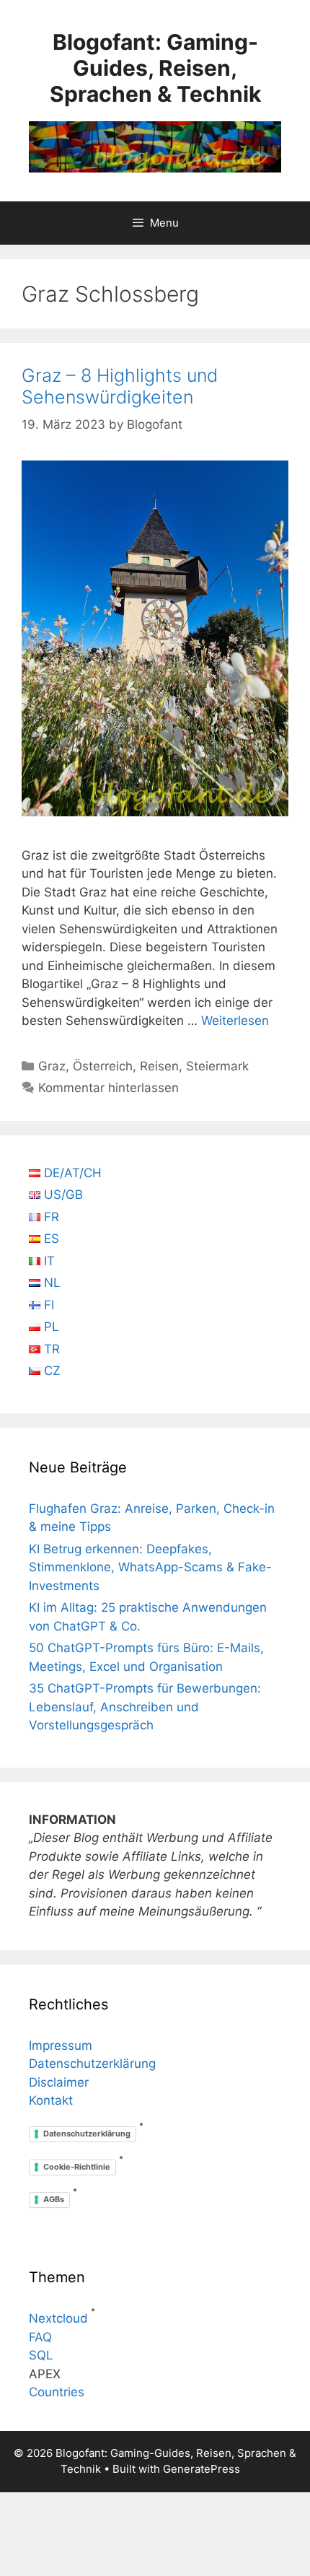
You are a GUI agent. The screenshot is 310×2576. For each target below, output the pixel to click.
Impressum (61, 2045)
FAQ (40, 2337)
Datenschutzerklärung (92, 2064)
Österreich (103, 1066)
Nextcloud (58, 2318)
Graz (52, 1066)
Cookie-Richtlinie (77, 2167)
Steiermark (217, 1066)
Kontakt (51, 2100)
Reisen (159, 1066)
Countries (57, 2392)
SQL (41, 2355)
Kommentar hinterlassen (108, 1088)
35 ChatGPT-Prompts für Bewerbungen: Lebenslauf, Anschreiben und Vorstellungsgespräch (145, 1707)
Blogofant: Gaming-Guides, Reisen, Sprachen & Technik (155, 68)
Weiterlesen (235, 1021)
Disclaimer (59, 2082)
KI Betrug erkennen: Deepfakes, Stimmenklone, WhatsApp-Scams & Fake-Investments (150, 1567)
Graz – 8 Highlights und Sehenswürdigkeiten (120, 386)
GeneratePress (201, 2469)
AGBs (54, 2199)
